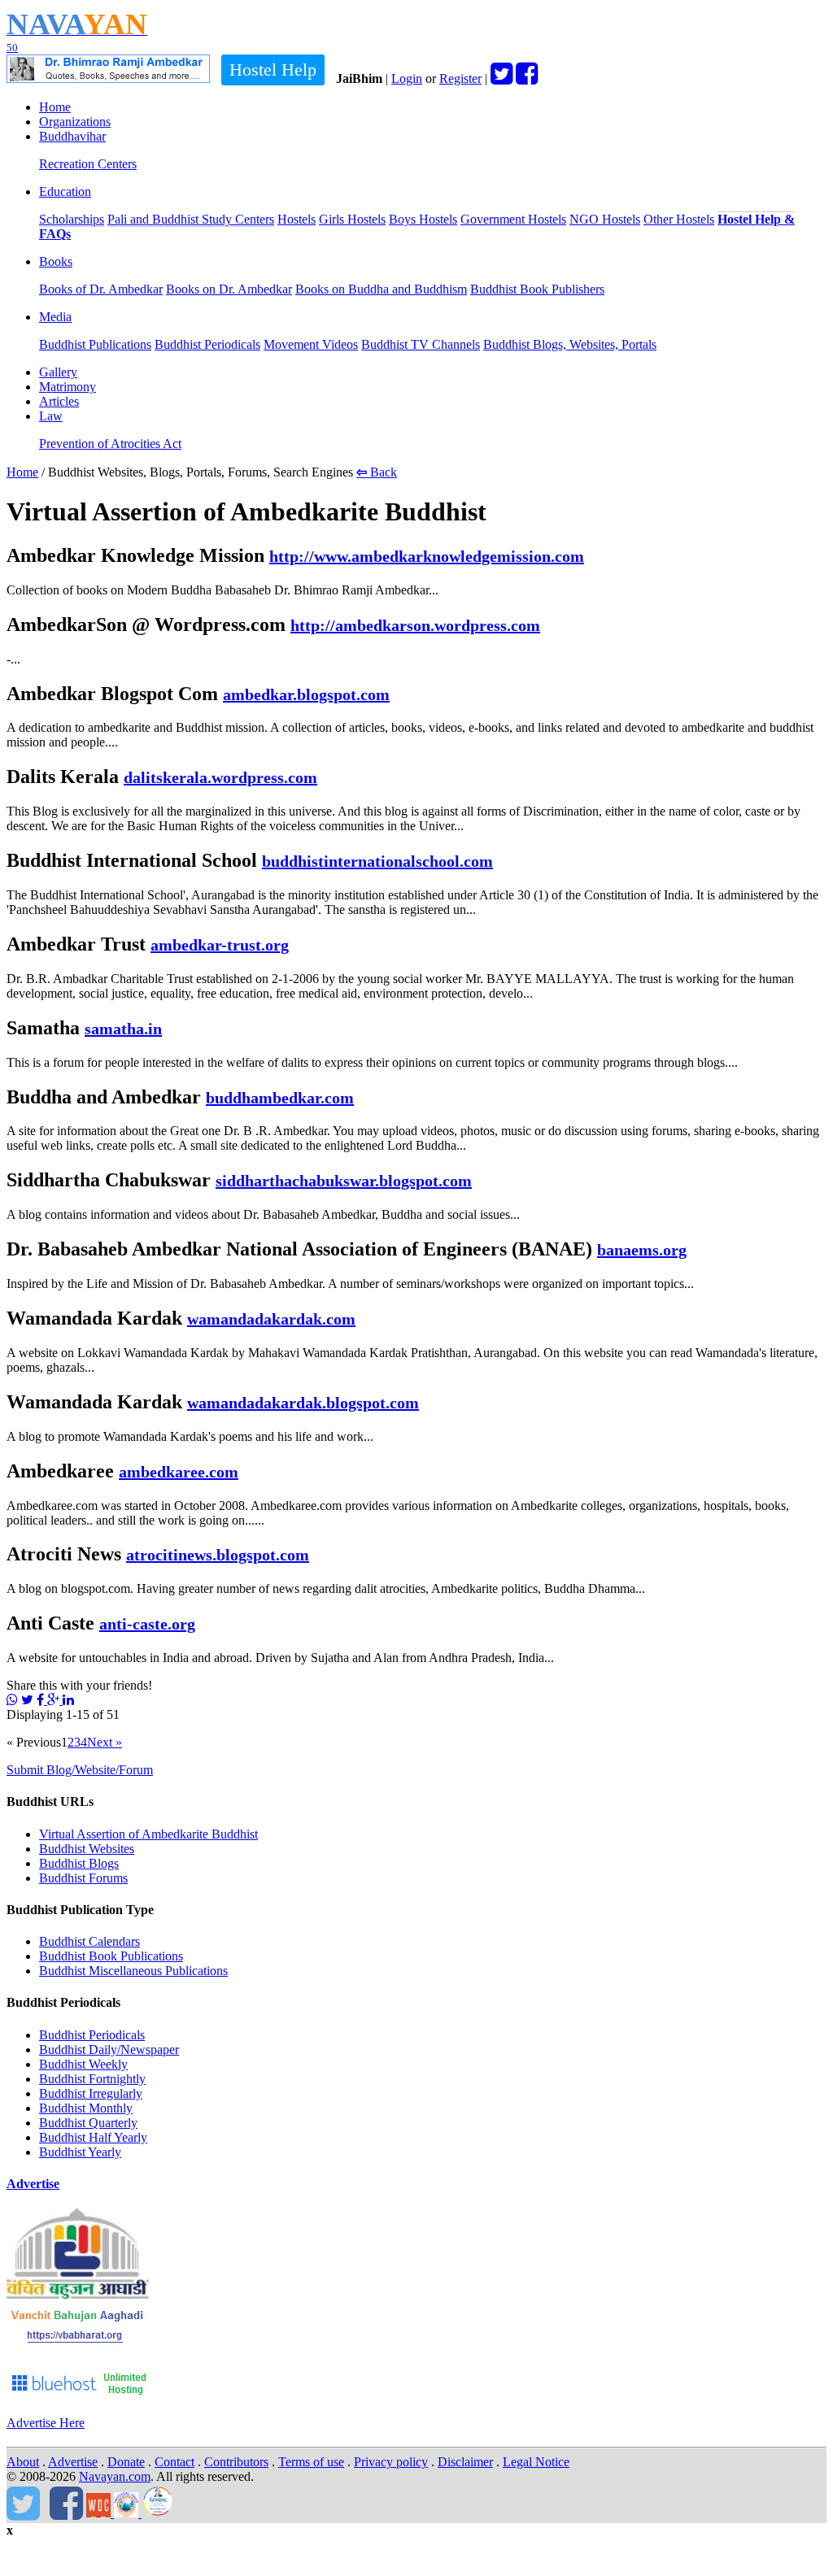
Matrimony (68, 387)
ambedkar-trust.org (220, 945)
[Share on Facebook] (42, 1700)
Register (460, 78)
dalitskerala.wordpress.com (220, 777)
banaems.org (642, 1250)
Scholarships (72, 219)
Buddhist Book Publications (111, 1956)
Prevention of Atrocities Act (110, 444)
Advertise (33, 2184)
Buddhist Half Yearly (93, 2137)
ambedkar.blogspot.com (306, 694)
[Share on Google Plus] (55, 1700)
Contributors (236, 2462)
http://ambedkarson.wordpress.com (415, 625)
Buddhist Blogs (79, 1863)
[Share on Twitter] (27, 1700)
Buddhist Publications (95, 344)
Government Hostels (513, 219)
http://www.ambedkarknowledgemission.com (427, 556)
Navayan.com (115, 2476)
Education (65, 191)
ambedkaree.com (179, 1472)
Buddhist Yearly (80, 2152)
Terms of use (311, 2462)
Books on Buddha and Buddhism (381, 289)
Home (55, 107)
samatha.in (123, 1029)
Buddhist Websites (87, 1849)
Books (56, 261)
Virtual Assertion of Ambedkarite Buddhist (148, 1834)
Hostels (297, 219)
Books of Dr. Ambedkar (101, 289)
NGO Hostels (605, 219)
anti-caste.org (147, 1624)
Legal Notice (536, 2462)
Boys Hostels (423, 219)
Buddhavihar (72, 136)
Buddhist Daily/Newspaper (109, 2049)
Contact (174, 2462)
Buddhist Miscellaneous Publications (133, 1971)
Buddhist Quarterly (88, 2123)
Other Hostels (679, 219)
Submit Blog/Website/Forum (80, 1770)
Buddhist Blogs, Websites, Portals (570, 344)
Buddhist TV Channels (421, 344)
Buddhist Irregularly (91, 2093)
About (23, 2462)
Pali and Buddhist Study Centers (191, 219)
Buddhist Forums (83, 1878)
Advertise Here (46, 2423)
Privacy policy (391, 2462)
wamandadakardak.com (271, 1319)
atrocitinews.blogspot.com (218, 1555)
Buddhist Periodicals (207, 344)
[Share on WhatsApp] (12, 1700)
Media (55, 317)
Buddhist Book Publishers (537, 289)
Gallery (58, 372)
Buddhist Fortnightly (92, 2079)
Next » (105, 1742)
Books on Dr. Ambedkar (229, 289)
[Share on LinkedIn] (68, 1700)
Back (377, 472)
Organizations (75, 122)
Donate (126, 2462)
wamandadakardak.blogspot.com (303, 1403)
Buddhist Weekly (83, 2064)
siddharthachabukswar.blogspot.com (344, 1181)
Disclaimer (465, 2462)
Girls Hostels (352, 219)
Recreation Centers (88, 164)
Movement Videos (311, 344)
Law (51, 416)
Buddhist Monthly (86, 2108)
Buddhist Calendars (89, 1941)
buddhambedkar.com (280, 1098)
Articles (59, 401)
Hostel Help (273, 70)
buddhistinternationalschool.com (377, 861)
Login (407, 78)
